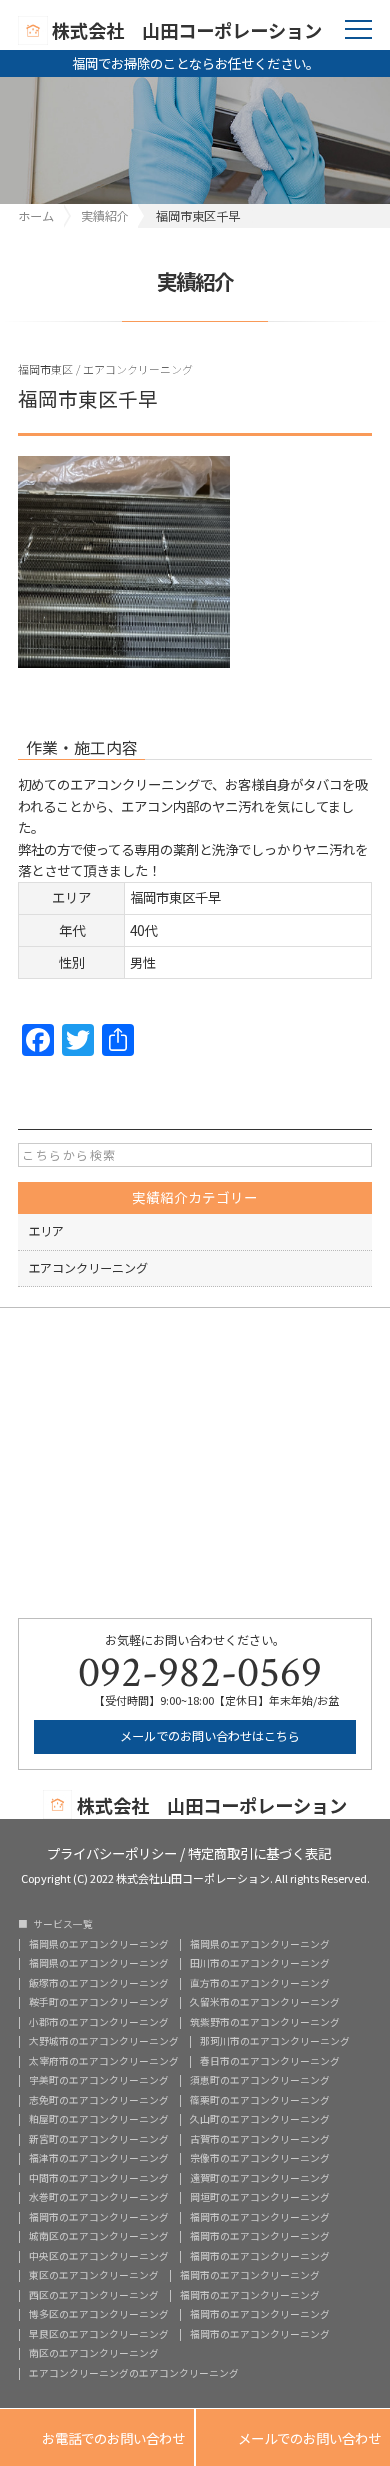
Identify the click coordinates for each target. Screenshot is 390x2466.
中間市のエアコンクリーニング (99, 2179)
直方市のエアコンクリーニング (260, 1984)
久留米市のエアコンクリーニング (265, 2003)
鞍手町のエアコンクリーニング (99, 2003)
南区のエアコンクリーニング (94, 2354)
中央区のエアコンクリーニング (99, 2257)
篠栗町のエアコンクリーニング (260, 2101)
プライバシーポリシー (112, 1851)
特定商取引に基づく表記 (259, 1851)
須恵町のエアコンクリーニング (260, 2081)
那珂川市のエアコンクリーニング (275, 2042)
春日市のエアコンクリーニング (270, 2062)
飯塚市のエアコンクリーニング (99, 1984)
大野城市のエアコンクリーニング (104, 2042)
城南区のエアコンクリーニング (99, 2237)
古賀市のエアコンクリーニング (260, 2140)
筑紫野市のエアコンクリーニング (265, 2023)
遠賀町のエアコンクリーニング (260, 2179)
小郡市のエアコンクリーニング (99, 2023)
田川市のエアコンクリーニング (260, 1964)
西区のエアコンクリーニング (94, 2296)
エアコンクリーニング (138, 369)
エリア (46, 1231)
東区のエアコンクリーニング (94, 2276)
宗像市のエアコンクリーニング (260, 2159)
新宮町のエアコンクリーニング (99, 2140)
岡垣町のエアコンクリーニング (260, 2198)
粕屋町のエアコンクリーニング (99, 2120)
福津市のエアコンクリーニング (99, 2159)
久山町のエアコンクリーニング (260, 2120)
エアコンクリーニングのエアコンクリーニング (134, 2374)
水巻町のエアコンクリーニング (99, 2198)
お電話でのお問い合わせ (97, 2438)
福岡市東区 (45, 369)
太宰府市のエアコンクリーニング (104, 2062)
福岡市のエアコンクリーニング (99, 2218)
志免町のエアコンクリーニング (99, 2101)
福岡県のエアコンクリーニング (99, 1945)
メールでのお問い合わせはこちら (208, 1736)
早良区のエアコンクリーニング (99, 2335)
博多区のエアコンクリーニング (99, 2315)
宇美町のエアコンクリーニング (99, 2081)
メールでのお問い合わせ (293, 2438)
